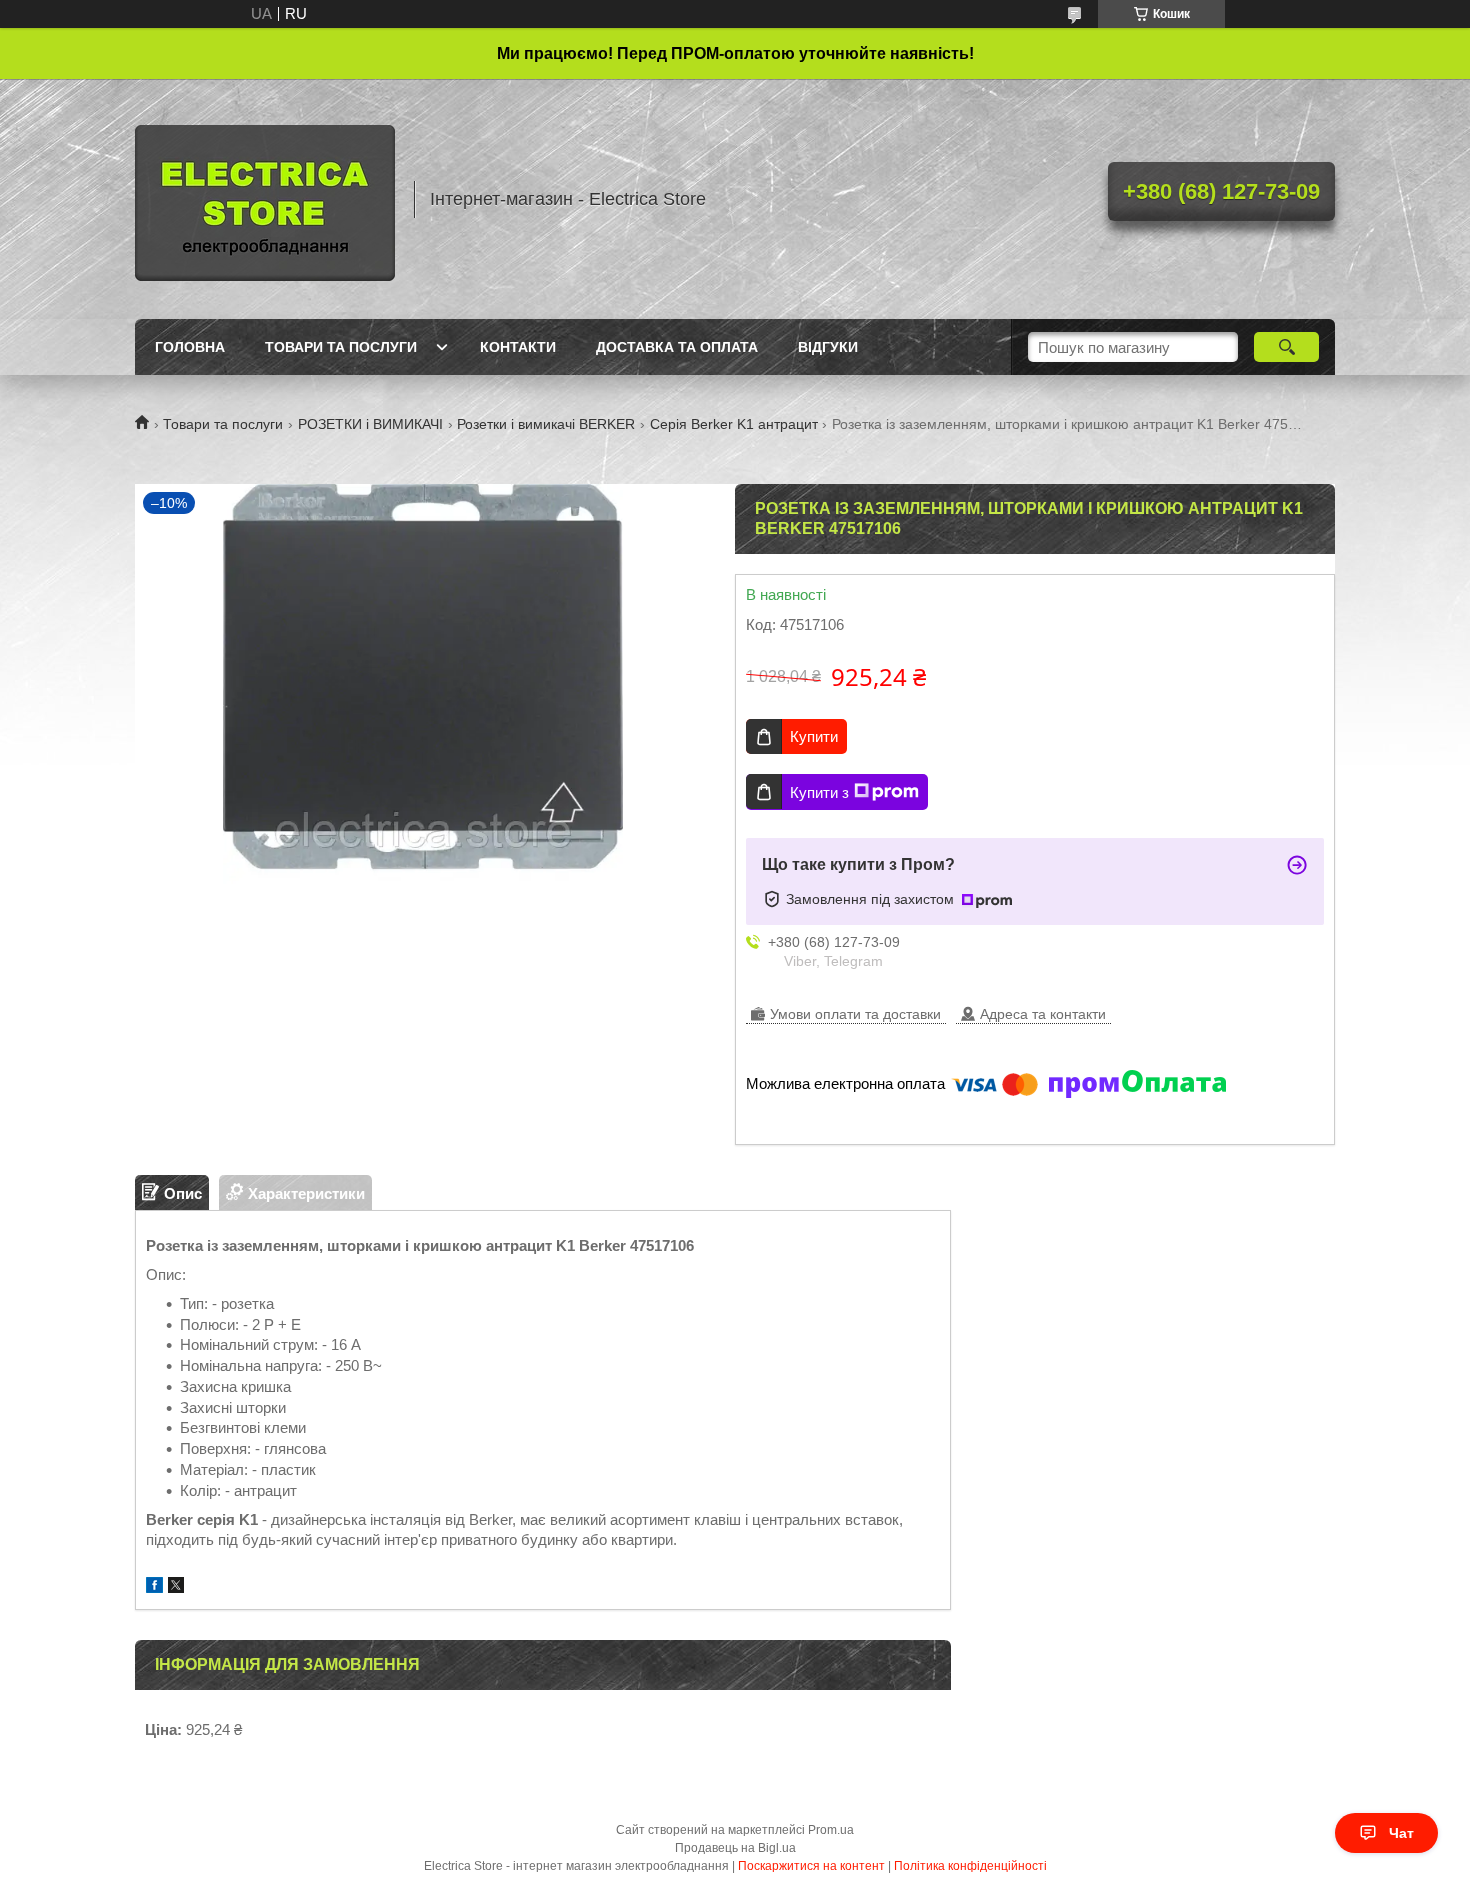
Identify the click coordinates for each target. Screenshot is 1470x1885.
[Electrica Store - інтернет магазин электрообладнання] (265, 199)
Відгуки (828, 347)
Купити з (819, 792)
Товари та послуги (341, 347)
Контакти (518, 347)
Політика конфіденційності (970, 1866)
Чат (1401, 1833)
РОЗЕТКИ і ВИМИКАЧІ (370, 424)
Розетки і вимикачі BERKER (546, 424)
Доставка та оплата (677, 347)
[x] (176, 1587)
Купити (814, 736)
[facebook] (154, 1587)
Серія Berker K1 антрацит (734, 424)
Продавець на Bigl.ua (735, 1848)
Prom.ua (831, 1830)
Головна (190, 347)
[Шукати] (1286, 347)
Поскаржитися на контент (811, 1866)
